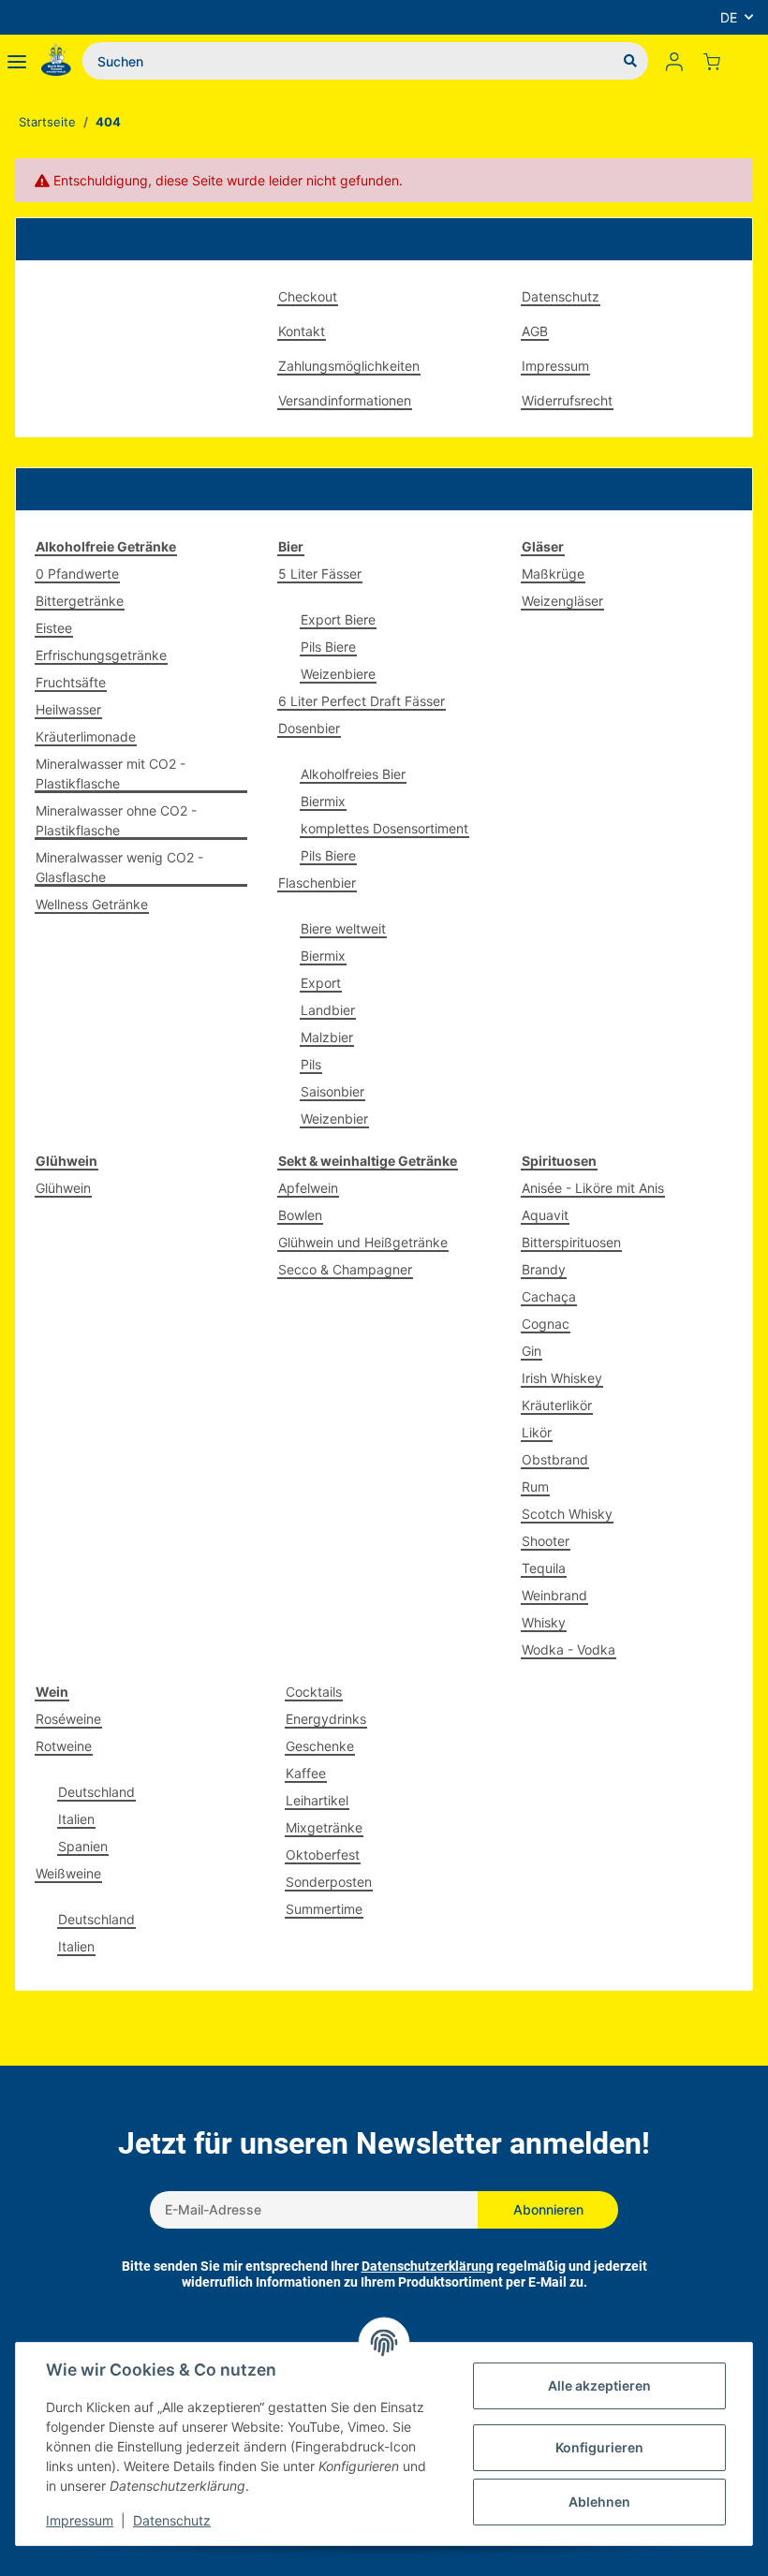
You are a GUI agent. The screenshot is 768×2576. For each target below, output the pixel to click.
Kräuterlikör (557, 1405)
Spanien (83, 1846)
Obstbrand (555, 1459)
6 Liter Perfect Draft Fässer (362, 701)
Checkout (308, 296)
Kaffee (306, 1773)
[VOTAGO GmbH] (56, 61)
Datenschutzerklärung (428, 2266)
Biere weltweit (343, 928)
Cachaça (549, 1296)
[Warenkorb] (719, 61)
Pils (311, 1064)
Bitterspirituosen (571, 1242)
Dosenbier (309, 728)
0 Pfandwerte (77, 574)
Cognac (546, 1324)
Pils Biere (328, 647)
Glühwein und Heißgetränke (363, 1242)
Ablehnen (599, 2502)
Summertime (324, 1909)
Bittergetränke (80, 601)
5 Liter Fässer (320, 574)
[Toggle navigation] (17, 61)
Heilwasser (68, 709)
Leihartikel (317, 1800)
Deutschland (96, 1792)
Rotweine (64, 1746)
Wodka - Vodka (569, 1649)
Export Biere (338, 619)
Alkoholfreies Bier (353, 774)
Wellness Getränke (92, 904)
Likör (537, 1432)
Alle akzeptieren (599, 2385)
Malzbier (327, 1037)
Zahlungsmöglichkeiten (349, 366)
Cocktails (314, 1692)
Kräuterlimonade (86, 736)
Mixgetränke (324, 1827)
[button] (674, 61)
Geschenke (320, 1746)
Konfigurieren (599, 2447)
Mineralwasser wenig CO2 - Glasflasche (119, 867)
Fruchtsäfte (71, 682)
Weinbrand (554, 1595)
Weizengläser (562, 601)
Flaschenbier (317, 883)
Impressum (555, 366)
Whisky (544, 1622)
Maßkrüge (553, 574)
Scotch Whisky (567, 1514)
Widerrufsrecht (567, 400)
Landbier (328, 1010)
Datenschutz (561, 296)
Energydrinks (326, 1719)
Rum (535, 1487)
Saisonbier (332, 1091)
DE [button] (729, 17)
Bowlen (300, 1215)
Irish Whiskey (562, 1378)
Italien (76, 1819)
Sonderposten (329, 1882)
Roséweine (68, 1719)
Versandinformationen (345, 400)
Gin (532, 1351)
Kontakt (302, 331)
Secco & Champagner (345, 1269)
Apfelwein (308, 1188)
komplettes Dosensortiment (384, 828)
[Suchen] (630, 61)
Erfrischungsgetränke (101, 655)
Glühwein (63, 1188)
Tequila (544, 1568)
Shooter (546, 1541)
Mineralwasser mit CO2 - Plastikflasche (111, 773)
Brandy (544, 1269)
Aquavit (545, 1215)
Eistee (54, 628)
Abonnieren (548, 2209)
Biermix (323, 801)
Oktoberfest (323, 1855)
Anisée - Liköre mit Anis (593, 1188)
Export (321, 983)
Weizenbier (334, 1119)
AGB (535, 331)
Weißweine (68, 1873)
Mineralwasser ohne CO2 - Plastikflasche (116, 820)
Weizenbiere (338, 674)
